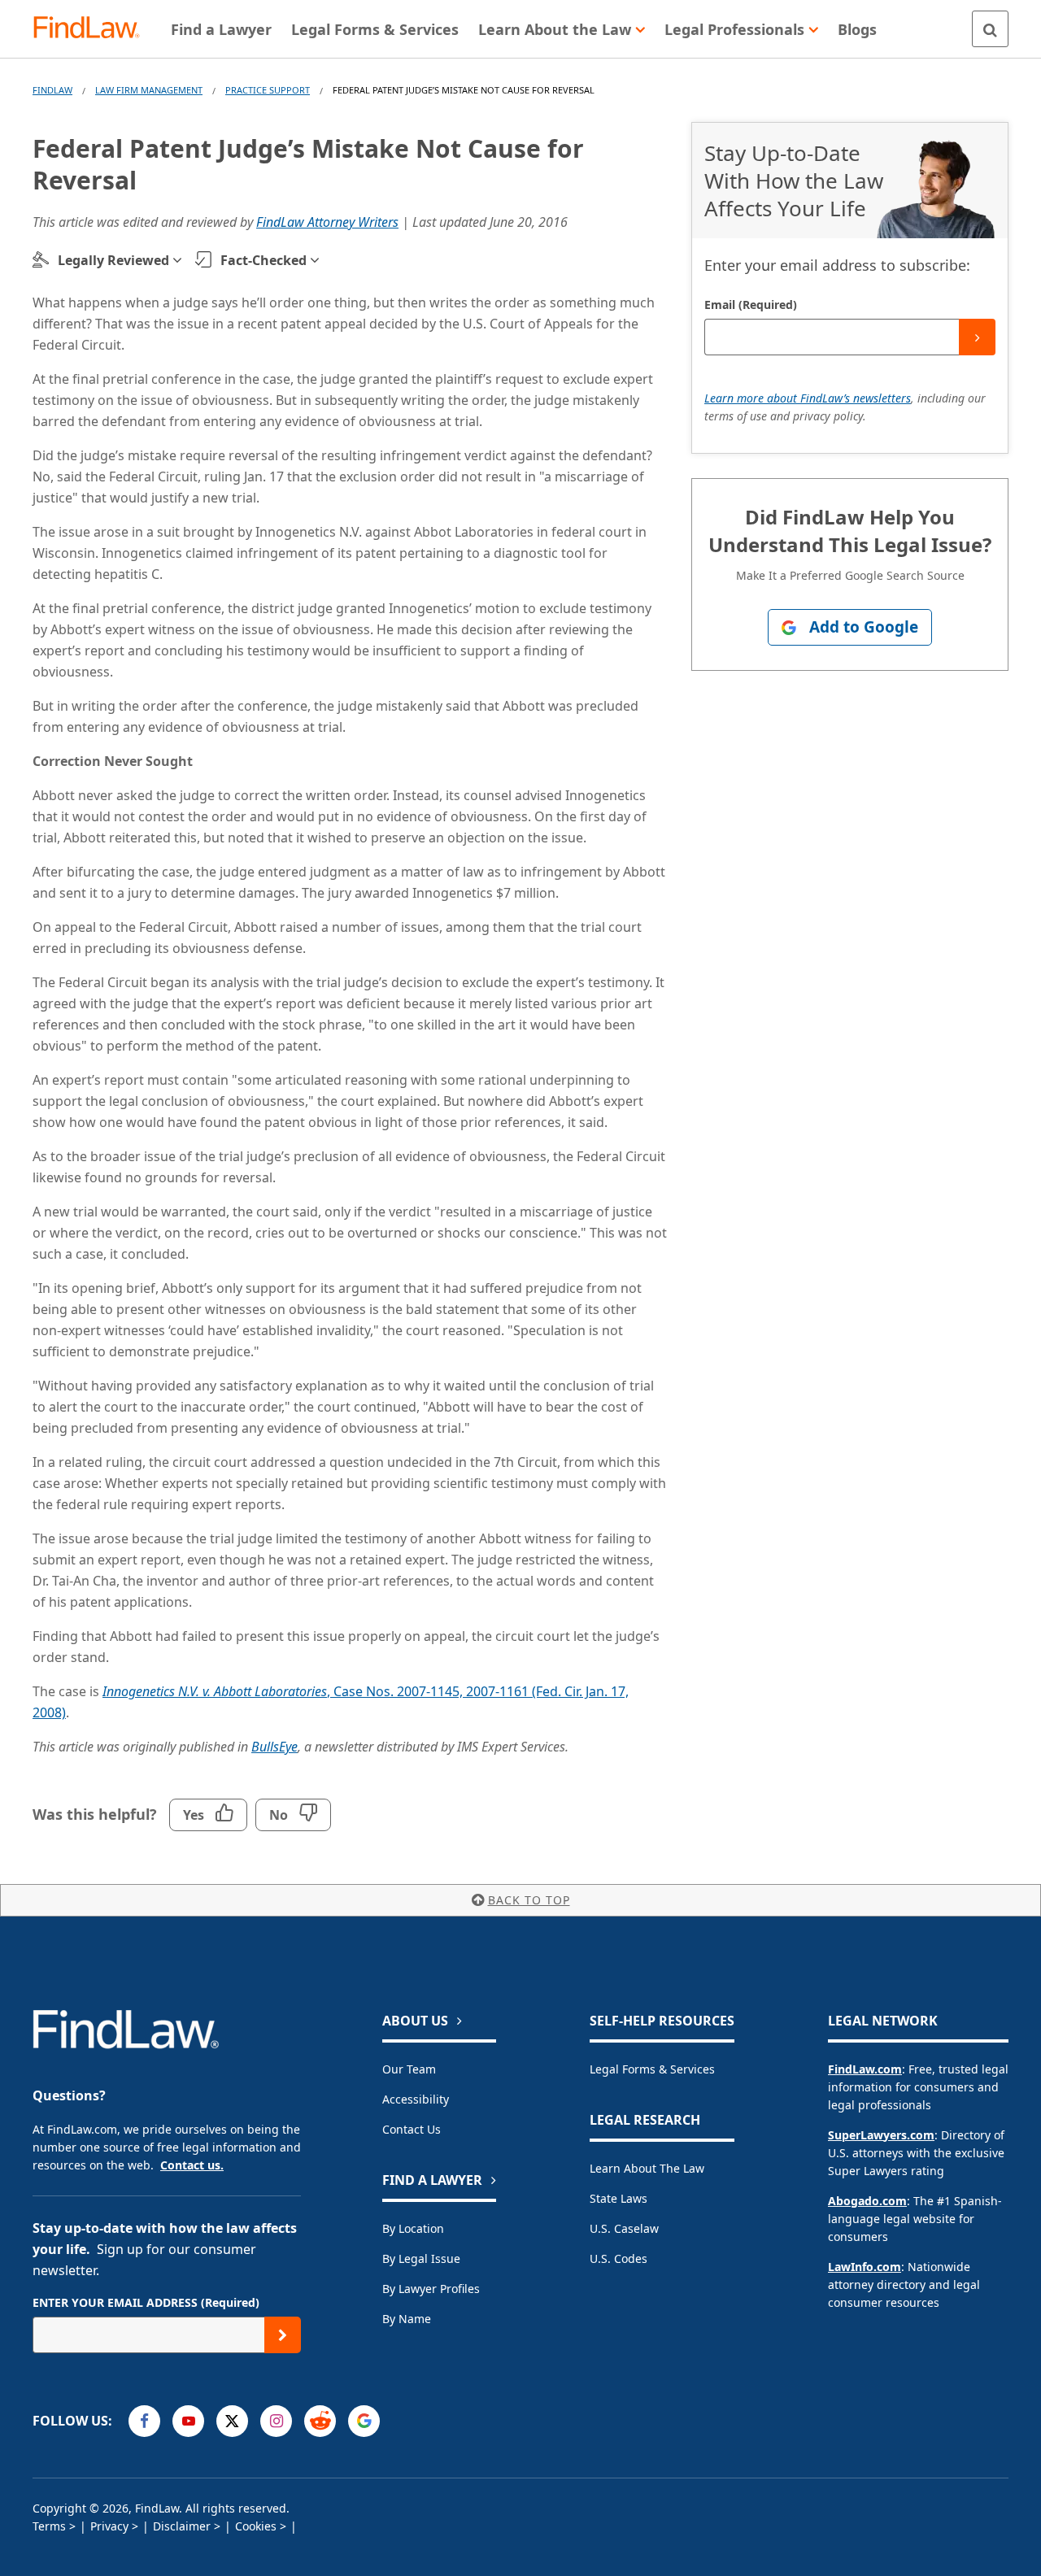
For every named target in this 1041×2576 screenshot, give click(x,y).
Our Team (409, 2069)
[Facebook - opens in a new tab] (144, 2421)
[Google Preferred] (364, 2421)
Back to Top (529, 1900)
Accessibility (416, 2099)
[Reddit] (320, 2421)
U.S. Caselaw (624, 2228)
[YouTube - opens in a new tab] (188, 2421)
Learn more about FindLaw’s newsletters (808, 398)
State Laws (619, 2198)
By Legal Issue (421, 2258)
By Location (413, 2228)
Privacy (109, 2526)
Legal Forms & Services (652, 2069)
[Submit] (977, 337)
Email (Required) (751, 305)
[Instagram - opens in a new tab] (276, 2421)
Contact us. (192, 2165)
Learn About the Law (647, 2168)
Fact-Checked (264, 260)
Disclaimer (182, 2526)
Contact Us (412, 2129)
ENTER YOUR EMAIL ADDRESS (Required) (146, 2302)
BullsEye (274, 1747)
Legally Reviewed (113, 260)
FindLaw (52, 90)
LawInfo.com (865, 2267)
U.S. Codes (619, 2258)
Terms (49, 2526)
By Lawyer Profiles (431, 2289)
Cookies (256, 2526)
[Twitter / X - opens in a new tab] (232, 2421)
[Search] (990, 29)
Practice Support (268, 90)
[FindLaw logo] (93, 29)
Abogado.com (867, 2201)
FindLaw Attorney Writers (327, 222)
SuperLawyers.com (881, 2135)
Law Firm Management (149, 90)
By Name (407, 2319)
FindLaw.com (865, 2069)
